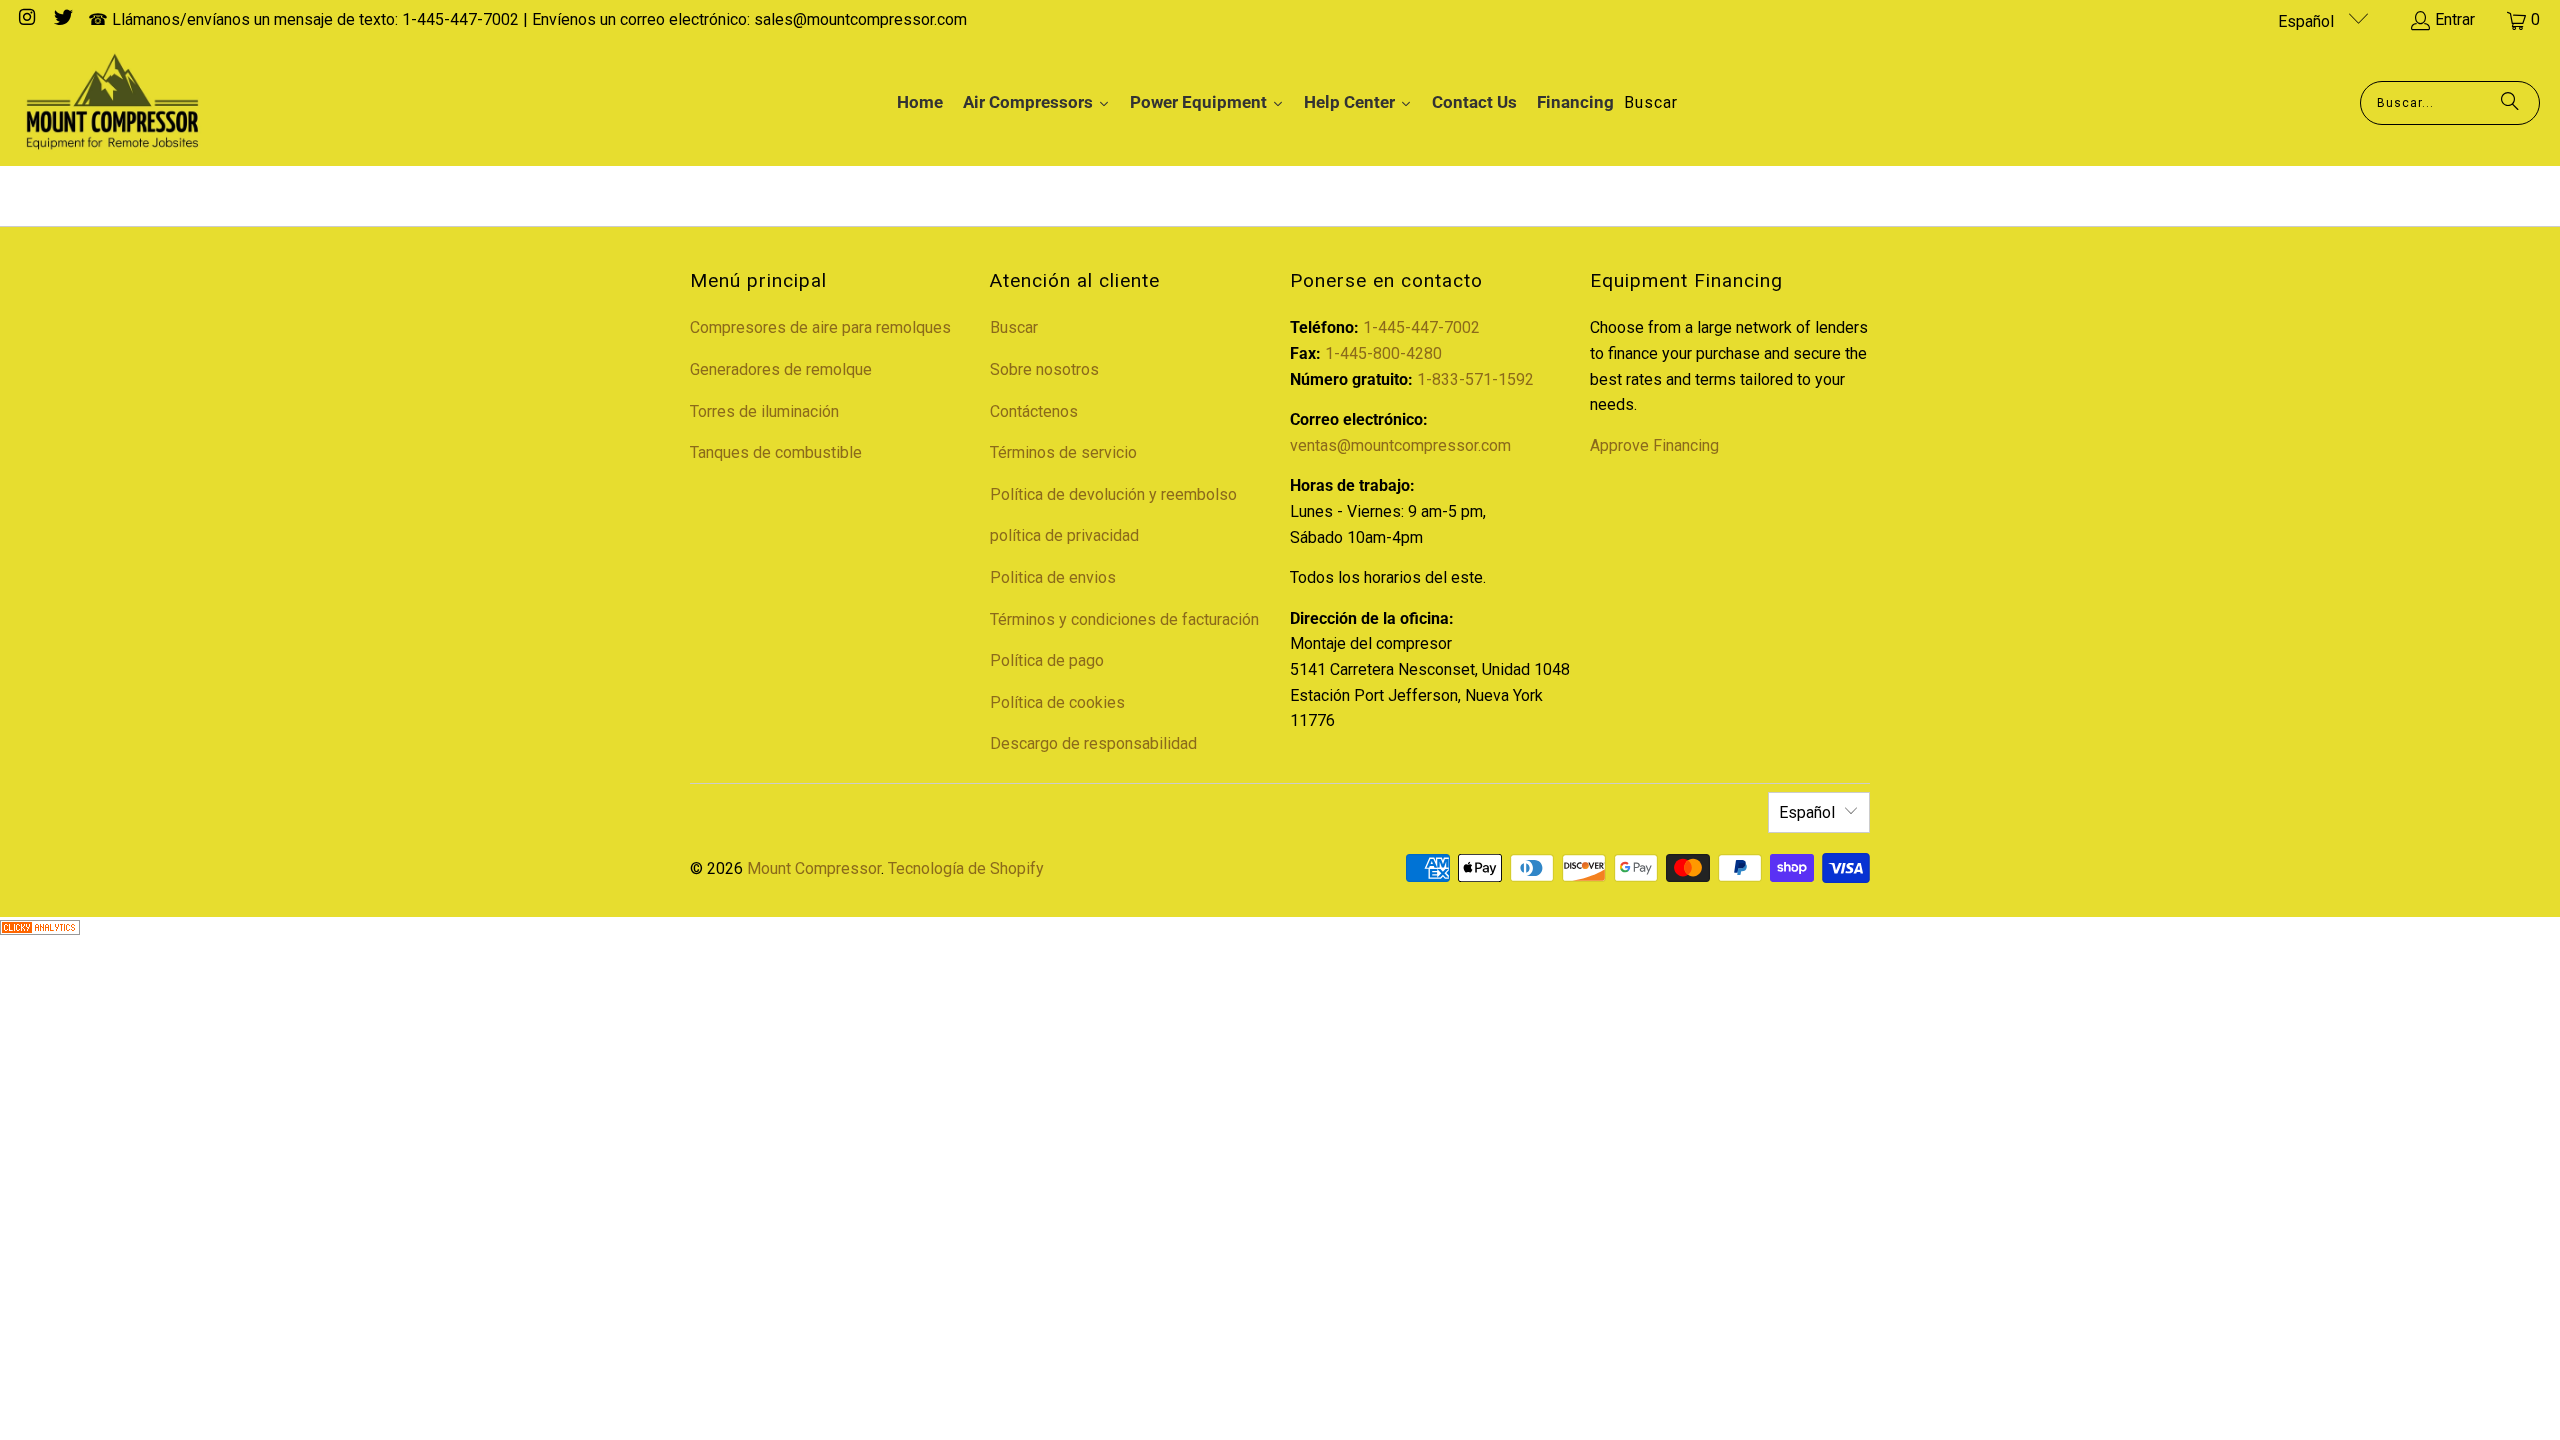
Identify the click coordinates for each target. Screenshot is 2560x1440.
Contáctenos (1034, 411)
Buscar (1014, 327)
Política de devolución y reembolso (1113, 494)
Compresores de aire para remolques (820, 327)
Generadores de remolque (781, 369)
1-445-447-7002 (1421, 327)
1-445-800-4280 (1383, 353)
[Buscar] (2510, 103)
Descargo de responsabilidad (1093, 743)
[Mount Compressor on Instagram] (26, 19)
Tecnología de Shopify (966, 868)
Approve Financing (1654, 445)
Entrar (2455, 19)
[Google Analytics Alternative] (40, 929)
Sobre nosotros (1044, 369)
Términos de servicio (1063, 452)
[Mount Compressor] (112, 103)
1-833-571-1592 (1475, 379)
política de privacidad (1064, 535)
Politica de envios (1053, 577)
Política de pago (1047, 660)
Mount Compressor (814, 868)
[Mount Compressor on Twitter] (62, 19)
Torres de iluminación (764, 411)
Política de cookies (1057, 702)
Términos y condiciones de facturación (1124, 619)
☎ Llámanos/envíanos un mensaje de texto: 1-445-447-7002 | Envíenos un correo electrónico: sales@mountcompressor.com (527, 19)
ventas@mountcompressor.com (1400, 445)
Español (2308, 21)
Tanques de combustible (776, 452)
